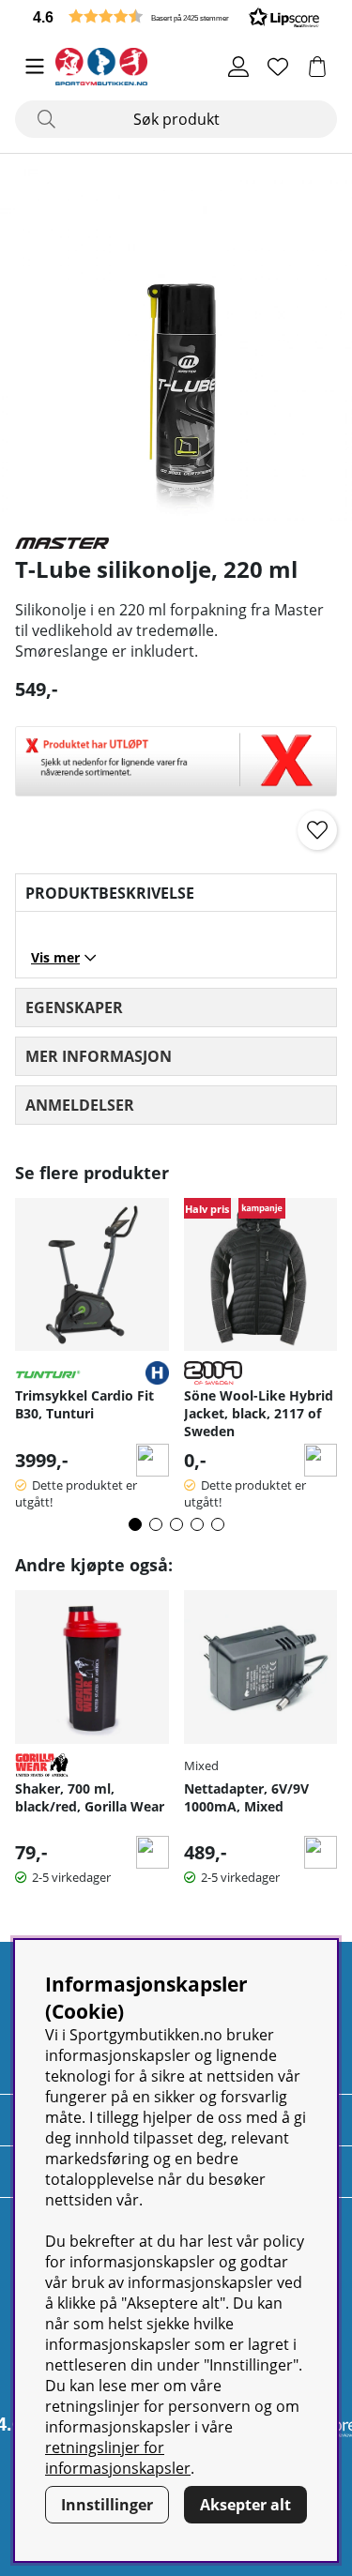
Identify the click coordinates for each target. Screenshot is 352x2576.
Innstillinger (107, 2505)
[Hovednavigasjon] (35, 67)
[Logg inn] (238, 67)
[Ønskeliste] (278, 67)
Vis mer (55, 957)
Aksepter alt (245, 2505)
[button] (176, 16)
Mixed (201, 1765)
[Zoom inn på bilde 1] (176, 345)
